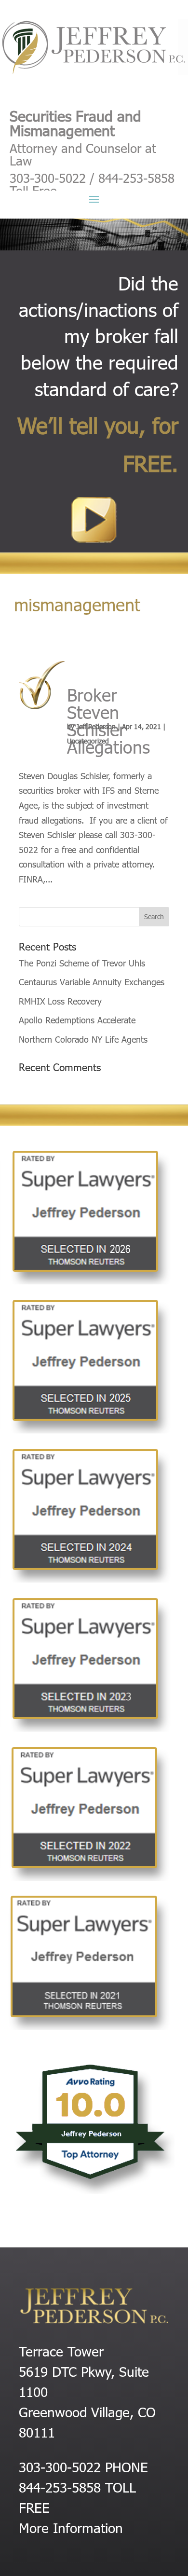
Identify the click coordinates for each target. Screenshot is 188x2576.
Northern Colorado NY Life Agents (83, 1039)
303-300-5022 (60, 2466)
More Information (71, 2527)
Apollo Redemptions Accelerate (77, 1020)
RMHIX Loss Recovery (60, 1001)
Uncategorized (88, 741)
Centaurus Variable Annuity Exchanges (92, 982)
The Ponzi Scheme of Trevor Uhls (82, 963)
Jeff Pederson (96, 726)
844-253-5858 (60, 2487)
